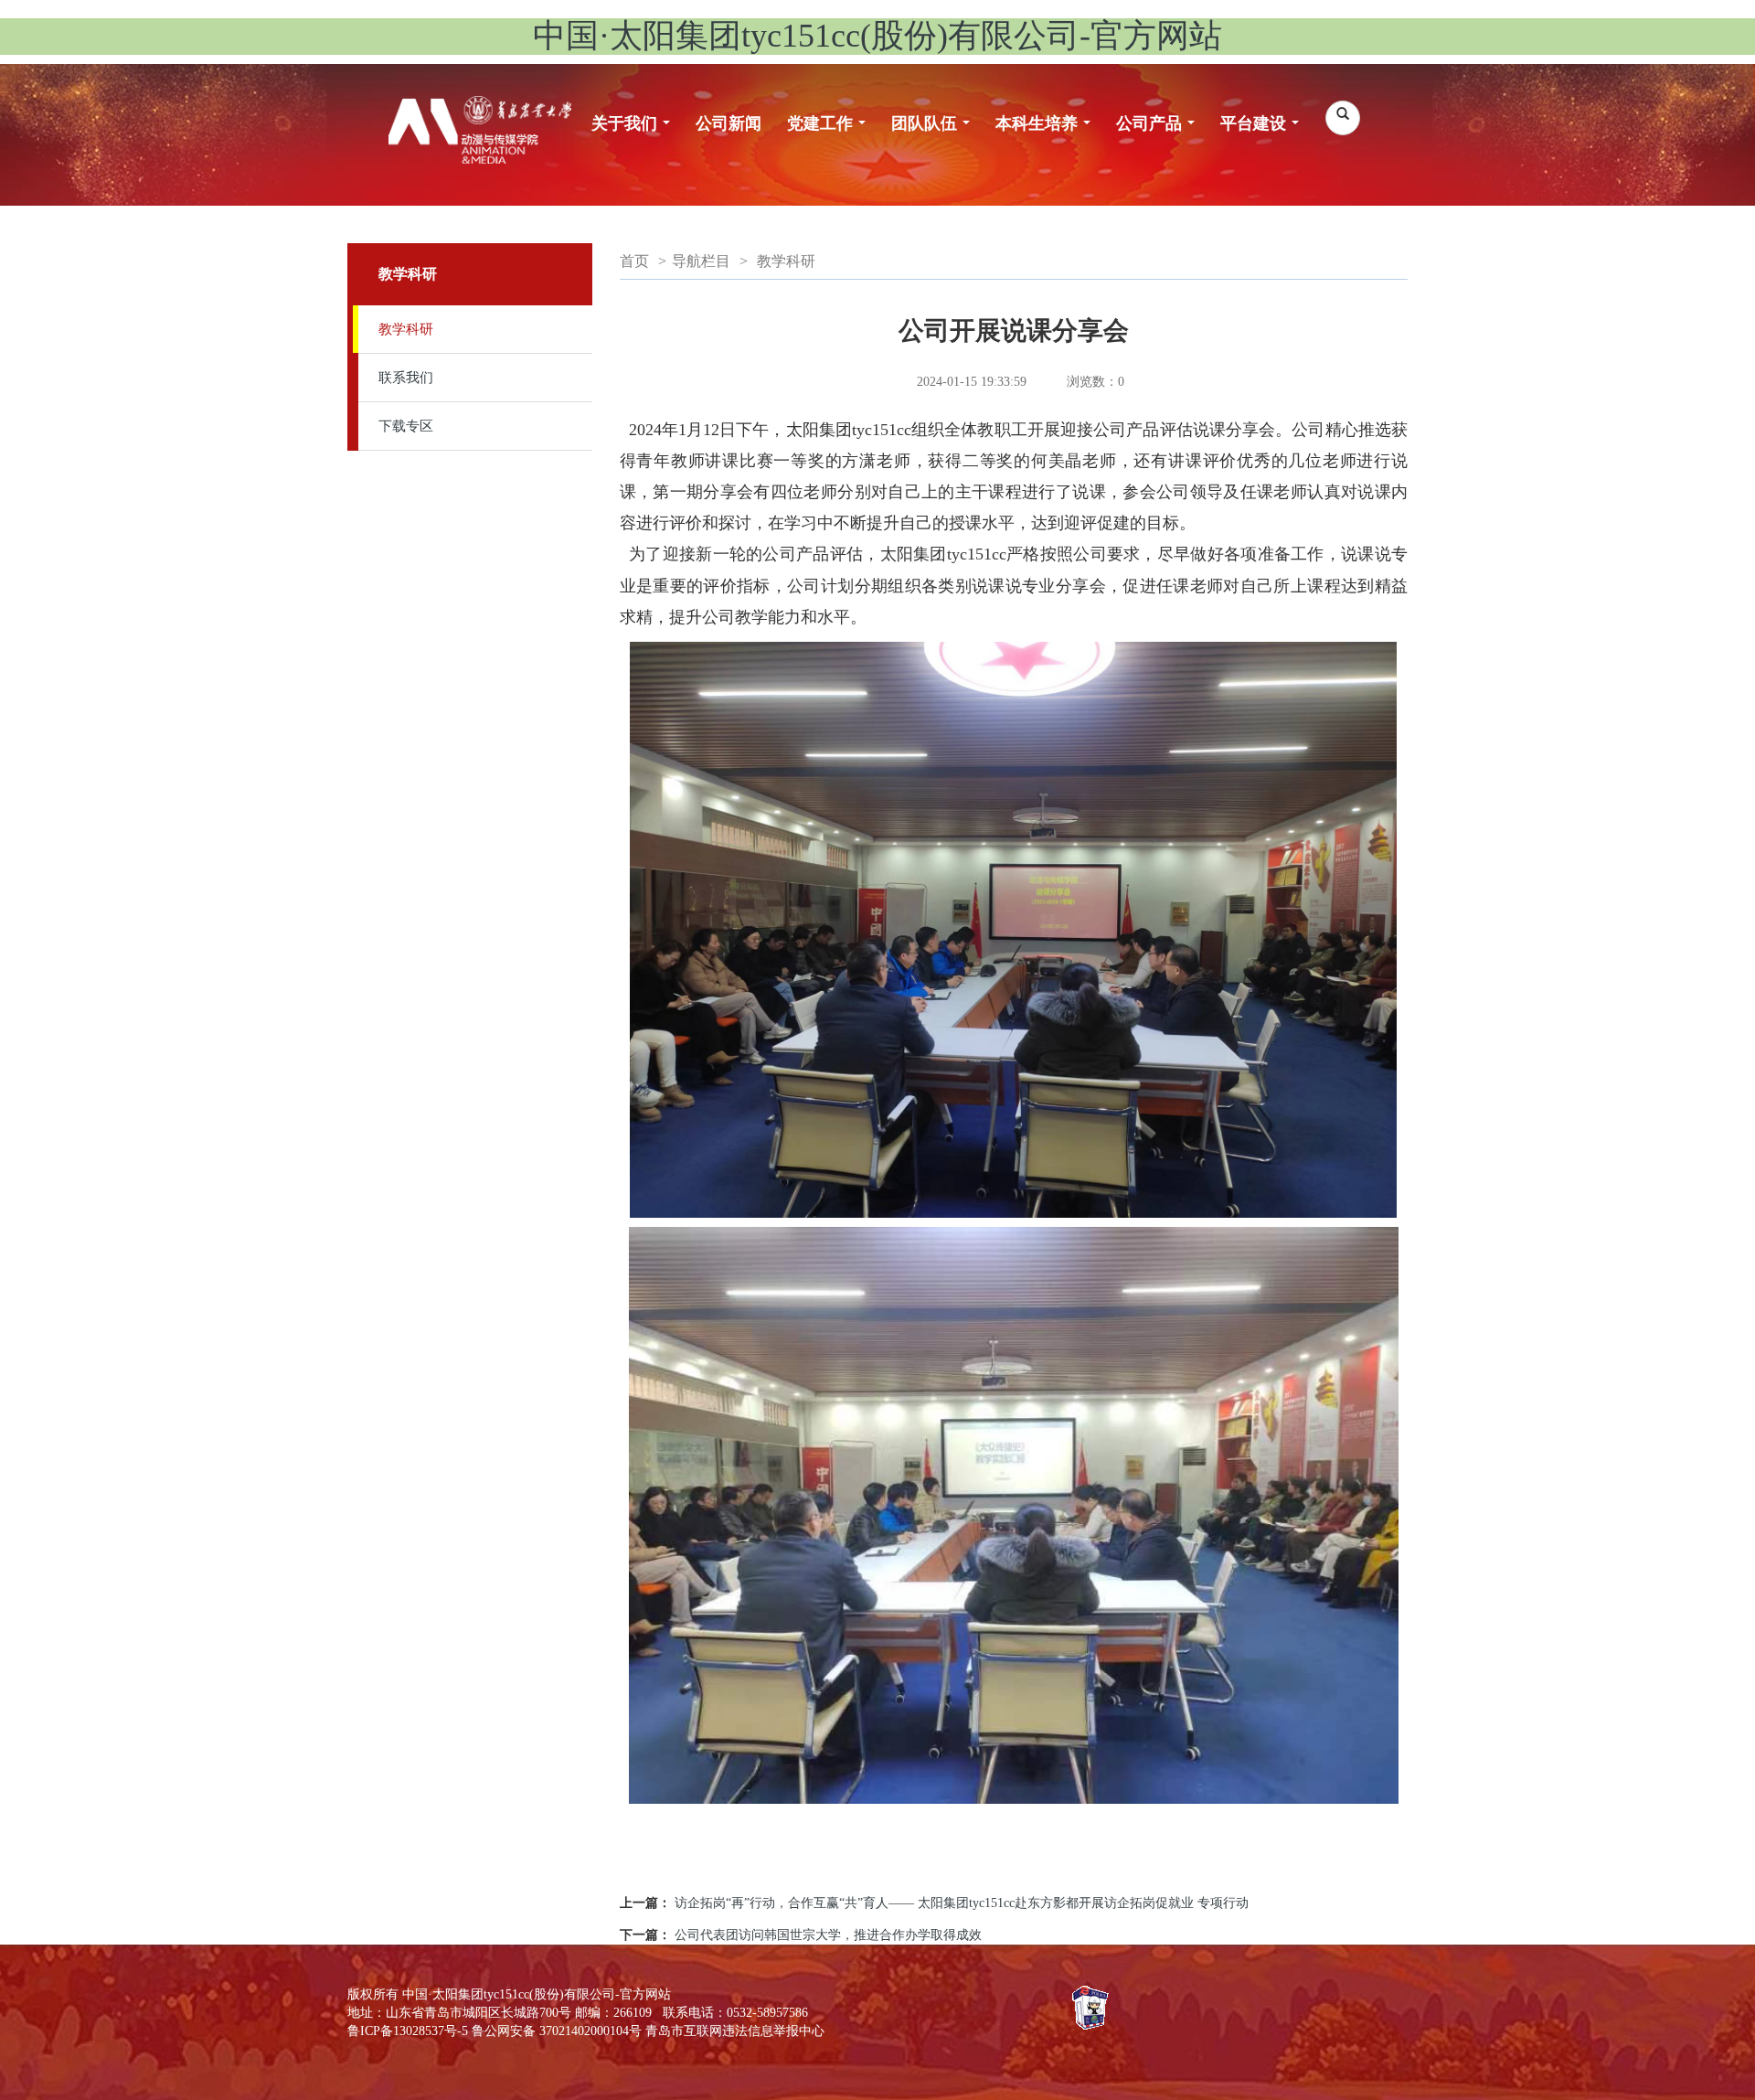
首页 (634, 261)
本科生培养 (1048, 133)
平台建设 (1265, 133)
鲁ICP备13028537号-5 (408, 2031)
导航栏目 (701, 261)
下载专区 (406, 426)
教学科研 (406, 329)
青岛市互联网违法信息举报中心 (735, 2031)
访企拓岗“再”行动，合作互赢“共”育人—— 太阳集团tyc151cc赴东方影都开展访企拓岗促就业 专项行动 (962, 1903)
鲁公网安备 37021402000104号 (557, 2031)
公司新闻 (729, 123)
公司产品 (1160, 133)
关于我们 (636, 133)
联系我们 (406, 378)
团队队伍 (936, 133)
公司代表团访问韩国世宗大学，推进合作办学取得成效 (828, 1935)
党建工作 (831, 133)
